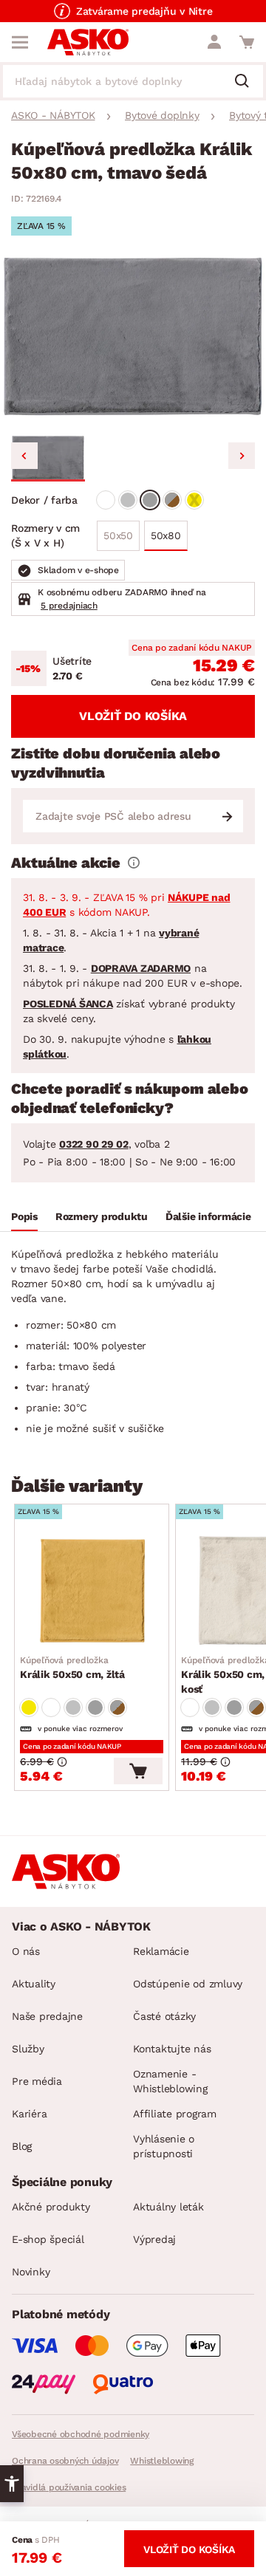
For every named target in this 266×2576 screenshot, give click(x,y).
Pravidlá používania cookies (69, 2487)
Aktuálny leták (168, 2207)
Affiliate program (175, 2114)
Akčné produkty (51, 2207)
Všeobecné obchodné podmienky (81, 2434)
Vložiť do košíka (133, 716)
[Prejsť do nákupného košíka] (247, 42)
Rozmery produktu (102, 1216)
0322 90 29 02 (94, 1144)
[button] (48, 458)
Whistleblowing (162, 2461)
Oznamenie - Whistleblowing (170, 2081)
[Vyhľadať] (248, 82)
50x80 (166, 535)
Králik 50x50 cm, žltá (72, 1668)
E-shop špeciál (48, 2239)
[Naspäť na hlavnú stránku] (88, 42)
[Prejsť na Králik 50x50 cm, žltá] (92, 1591)
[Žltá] (194, 500)
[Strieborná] (128, 500)
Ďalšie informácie (208, 1216)
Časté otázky (164, 2016)
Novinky (31, 2272)
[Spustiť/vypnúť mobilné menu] (20, 42)
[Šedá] (150, 500)
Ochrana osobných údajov (65, 2461)
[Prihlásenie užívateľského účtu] (214, 42)
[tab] (24, 1219)
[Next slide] (242, 456)
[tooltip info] (134, 863)
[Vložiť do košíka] (138, 1771)
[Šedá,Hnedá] (172, 500)
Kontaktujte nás (172, 2049)
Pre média (37, 2081)
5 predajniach (69, 606)
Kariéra (29, 2114)
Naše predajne (47, 2016)
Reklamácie (161, 1951)
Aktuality (34, 1984)
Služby (28, 2049)
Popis (24, 1216)
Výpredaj (154, 2239)
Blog (22, 2146)
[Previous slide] (24, 456)
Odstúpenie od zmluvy (188, 1984)
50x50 (118, 535)
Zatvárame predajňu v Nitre (144, 11)
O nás (26, 1951)
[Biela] (106, 500)
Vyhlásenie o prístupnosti (164, 2146)
